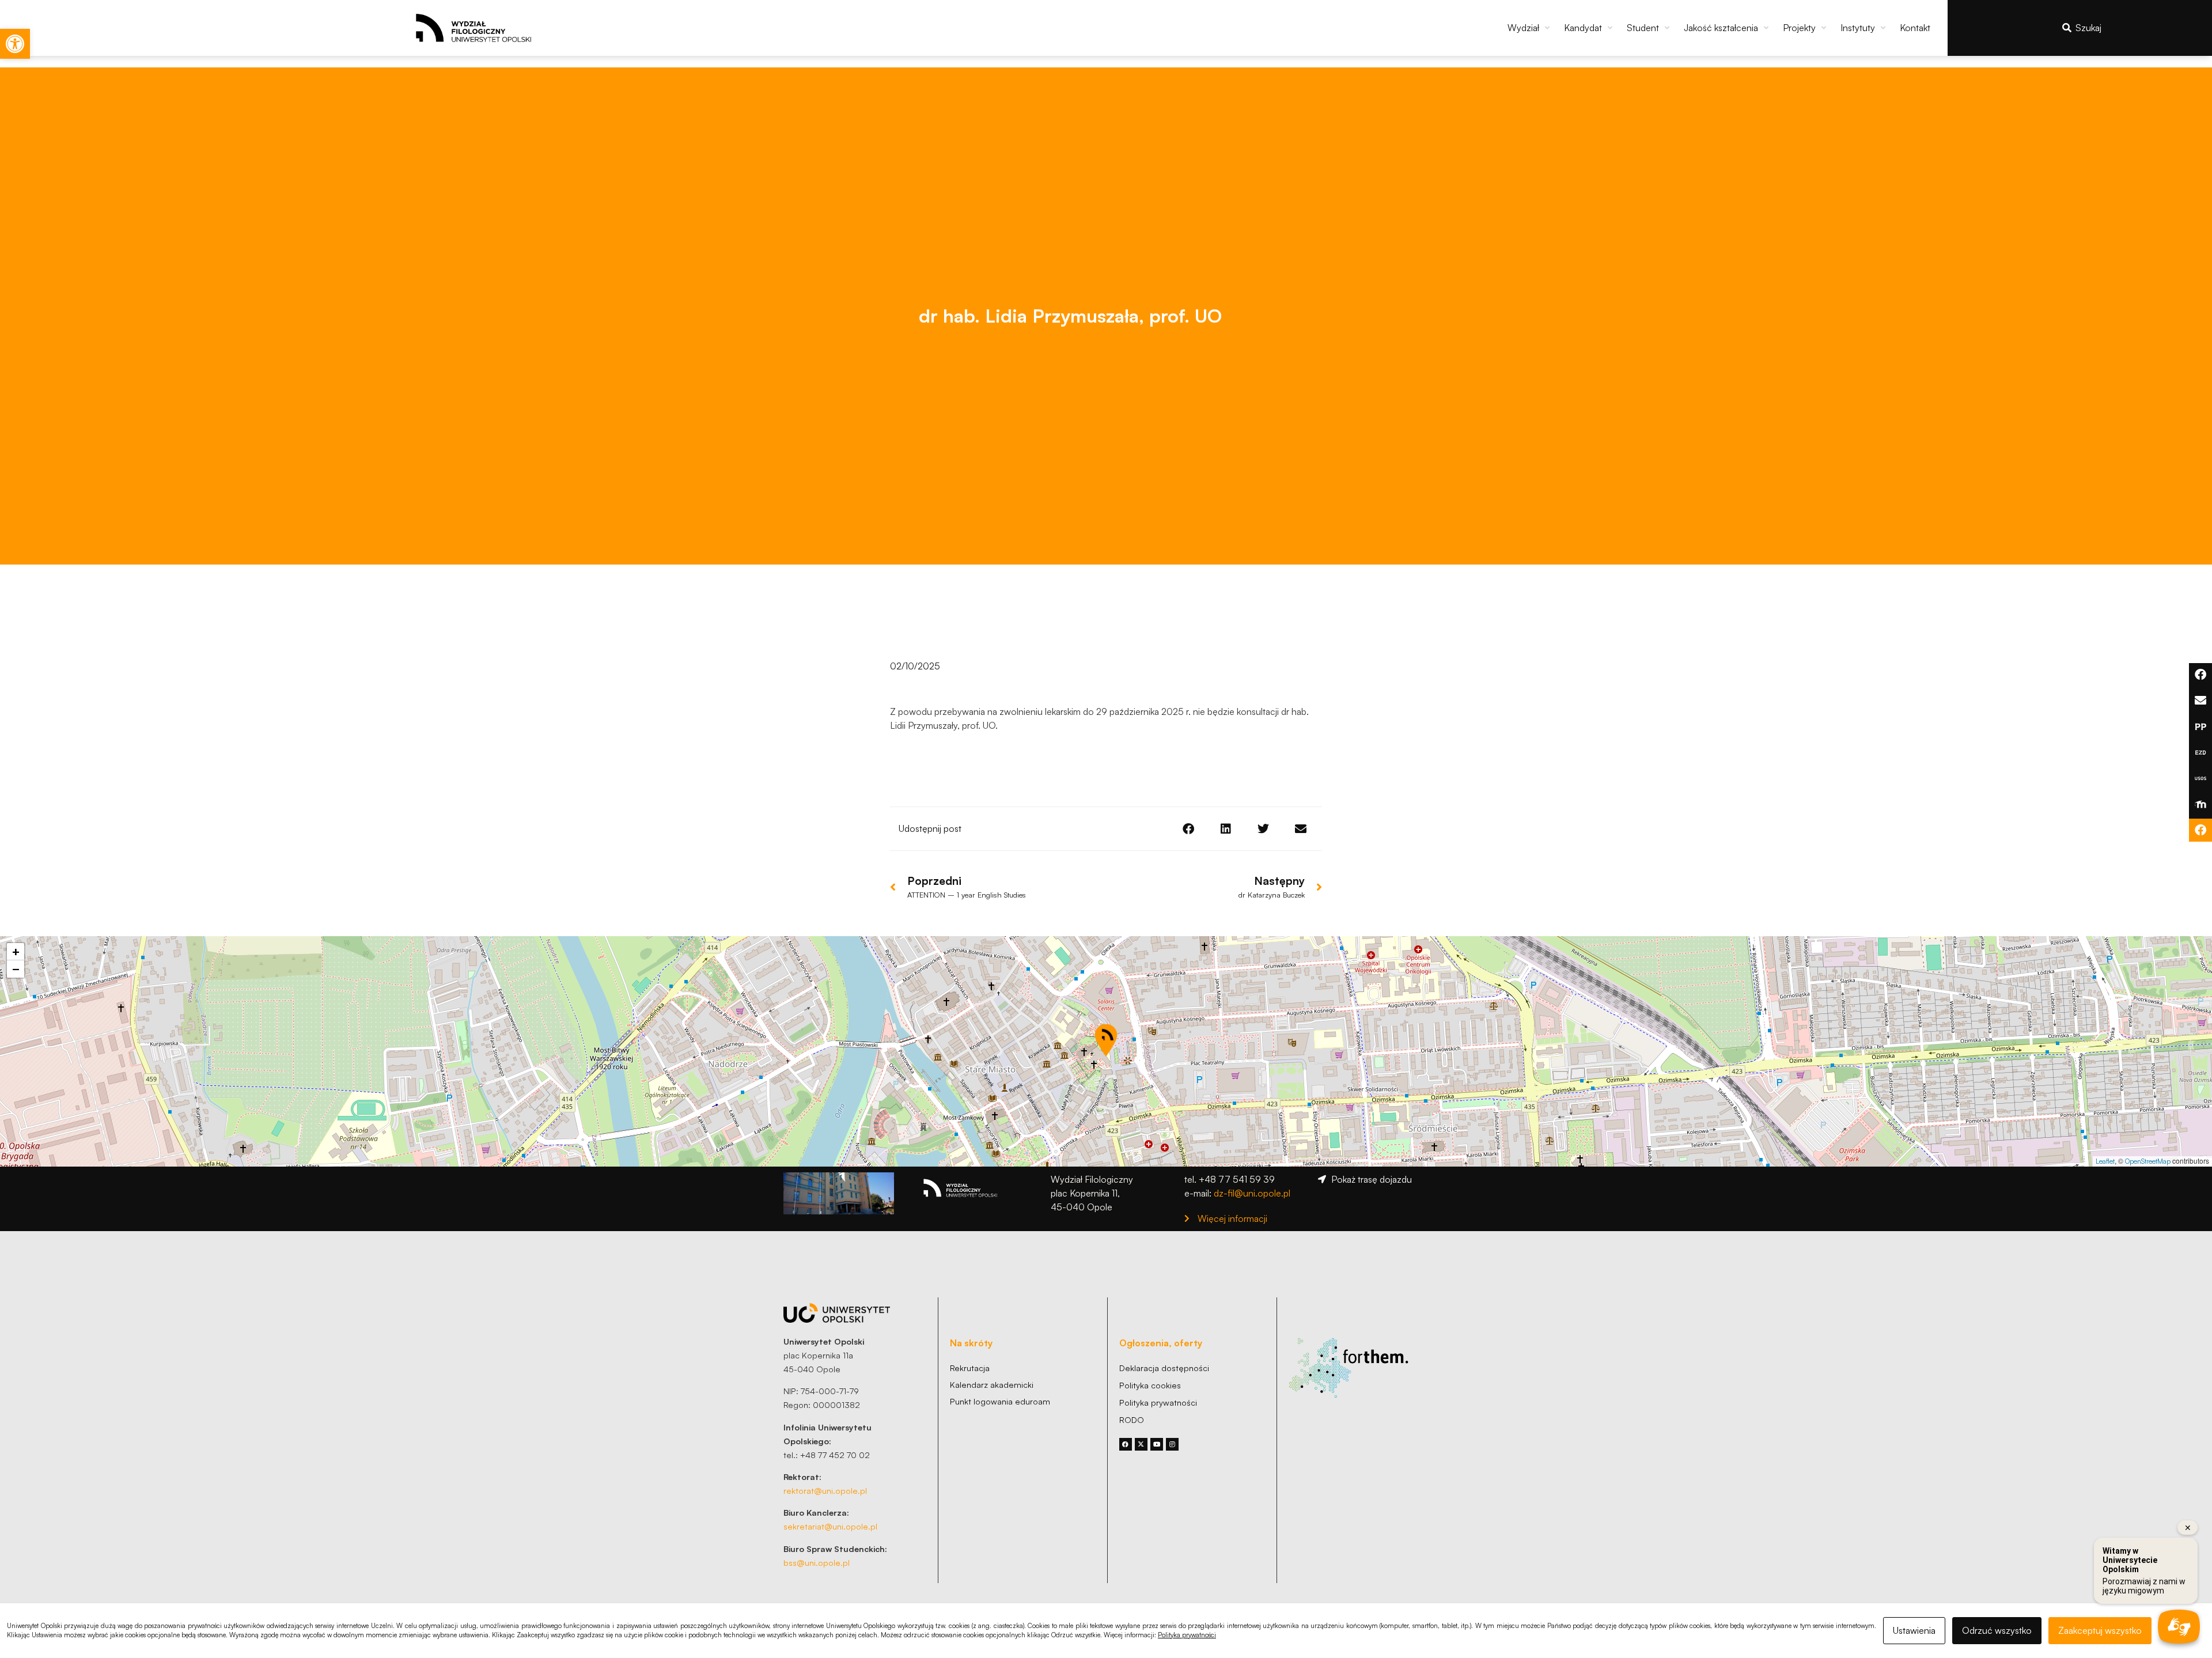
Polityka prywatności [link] (1187, 1635)
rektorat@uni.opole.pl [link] (825, 1490)
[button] (1530, 28)
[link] (15, 44)
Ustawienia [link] (1914, 1630)
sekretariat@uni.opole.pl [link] (830, 1526)
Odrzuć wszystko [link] (1997, 1630)
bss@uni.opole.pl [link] (817, 1562)
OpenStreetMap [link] (2148, 1161)
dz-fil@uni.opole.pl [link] (1252, 1193)
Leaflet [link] (2105, 1161)
